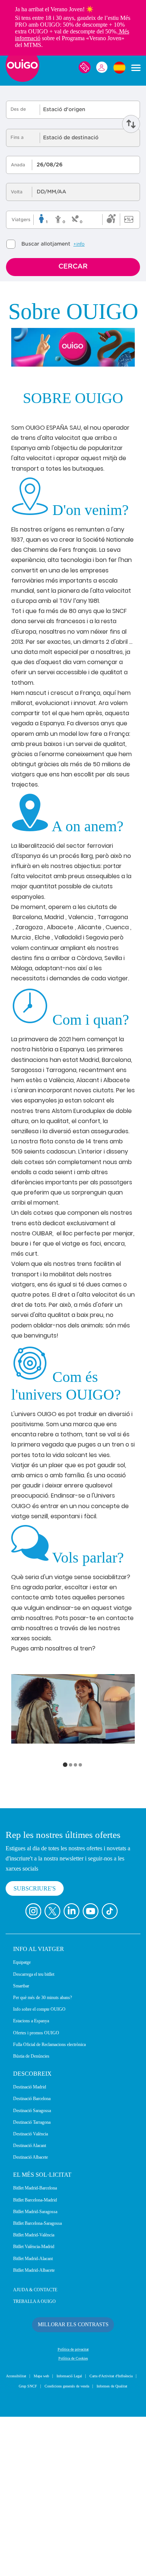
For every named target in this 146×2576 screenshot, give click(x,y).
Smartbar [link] (24, 2134)
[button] (65, 1897)
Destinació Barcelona (38, 2247)
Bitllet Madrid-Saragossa (42, 2360)
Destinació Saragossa (38, 2259)
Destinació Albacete (36, 2306)
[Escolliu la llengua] (119, 77)
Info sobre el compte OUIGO (46, 2158)
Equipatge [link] (25, 2111)
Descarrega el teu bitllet (41, 2122)
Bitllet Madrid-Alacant (38, 2407)
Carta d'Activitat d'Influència (54, 2535)
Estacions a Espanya (37, 2169)
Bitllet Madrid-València (39, 2383)
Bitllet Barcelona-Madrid (41, 2348)
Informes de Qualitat (106, 2545)
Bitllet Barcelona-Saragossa (46, 2372)
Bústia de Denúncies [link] (36, 2204)
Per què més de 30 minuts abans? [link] (52, 2146)
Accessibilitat (35, 2525)
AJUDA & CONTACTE (38, 2438)
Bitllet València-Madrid (39, 2395)
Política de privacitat (73, 2498)
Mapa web (66, 2525)
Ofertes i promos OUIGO (42, 2181)
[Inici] (22, 89)
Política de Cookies (73, 2507)
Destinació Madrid (34, 2235)
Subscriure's (36, 2037)
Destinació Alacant (35, 2294)
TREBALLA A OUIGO (37, 2450)
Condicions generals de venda (49, 2545)
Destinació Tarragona (38, 2270)
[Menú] (136, 77)
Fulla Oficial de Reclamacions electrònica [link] (61, 2192)
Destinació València (36, 2282)
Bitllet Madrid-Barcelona (41, 2336)
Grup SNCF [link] (100, 2535)
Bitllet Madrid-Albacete (40, 2418)
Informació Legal (99, 2525)
